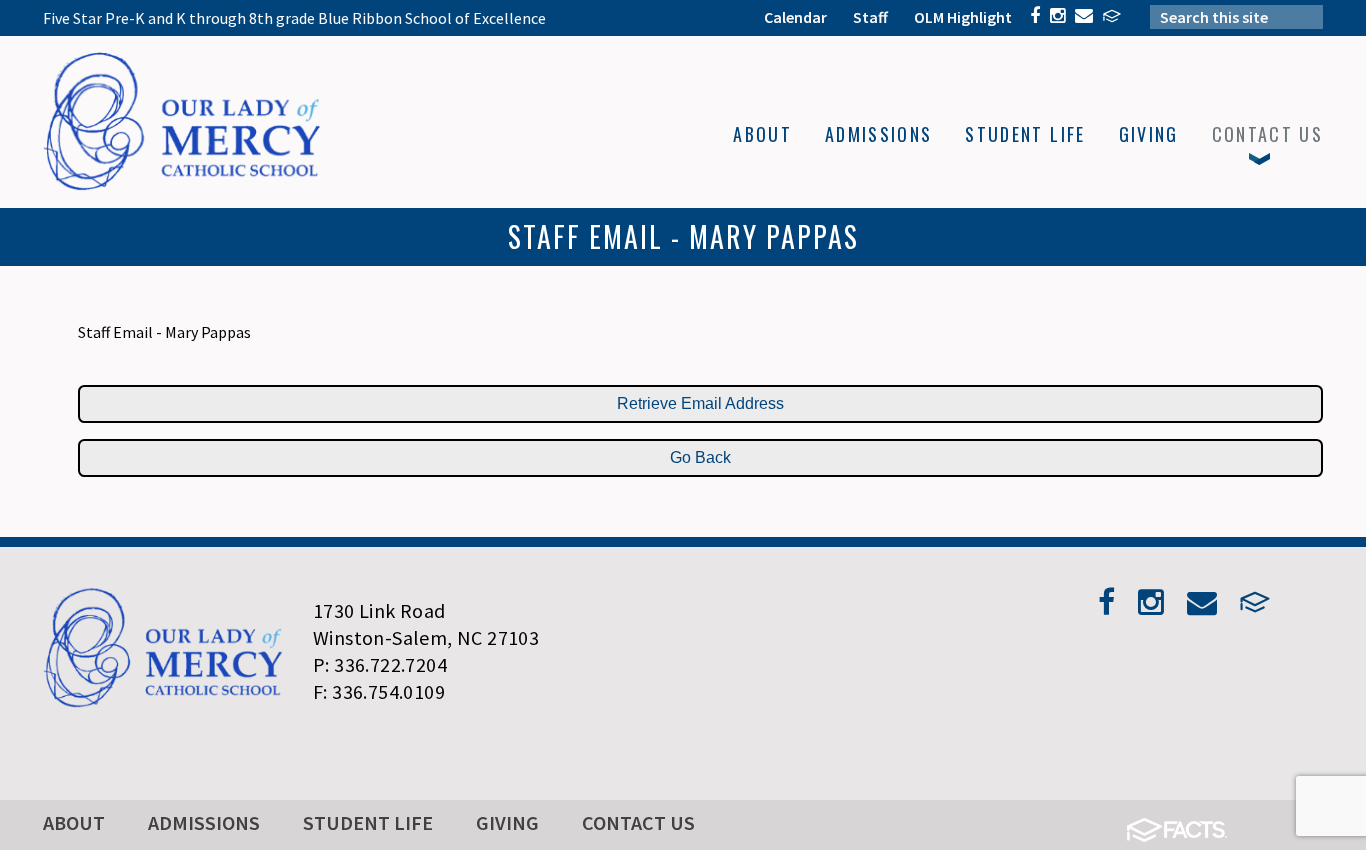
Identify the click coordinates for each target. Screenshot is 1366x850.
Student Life (368, 822)
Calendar (795, 17)
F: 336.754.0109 (379, 691)
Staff (870, 17)
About (74, 822)
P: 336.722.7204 (380, 664)
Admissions (204, 822)
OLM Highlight (963, 17)
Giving (507, 822)
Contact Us (638, 822)
